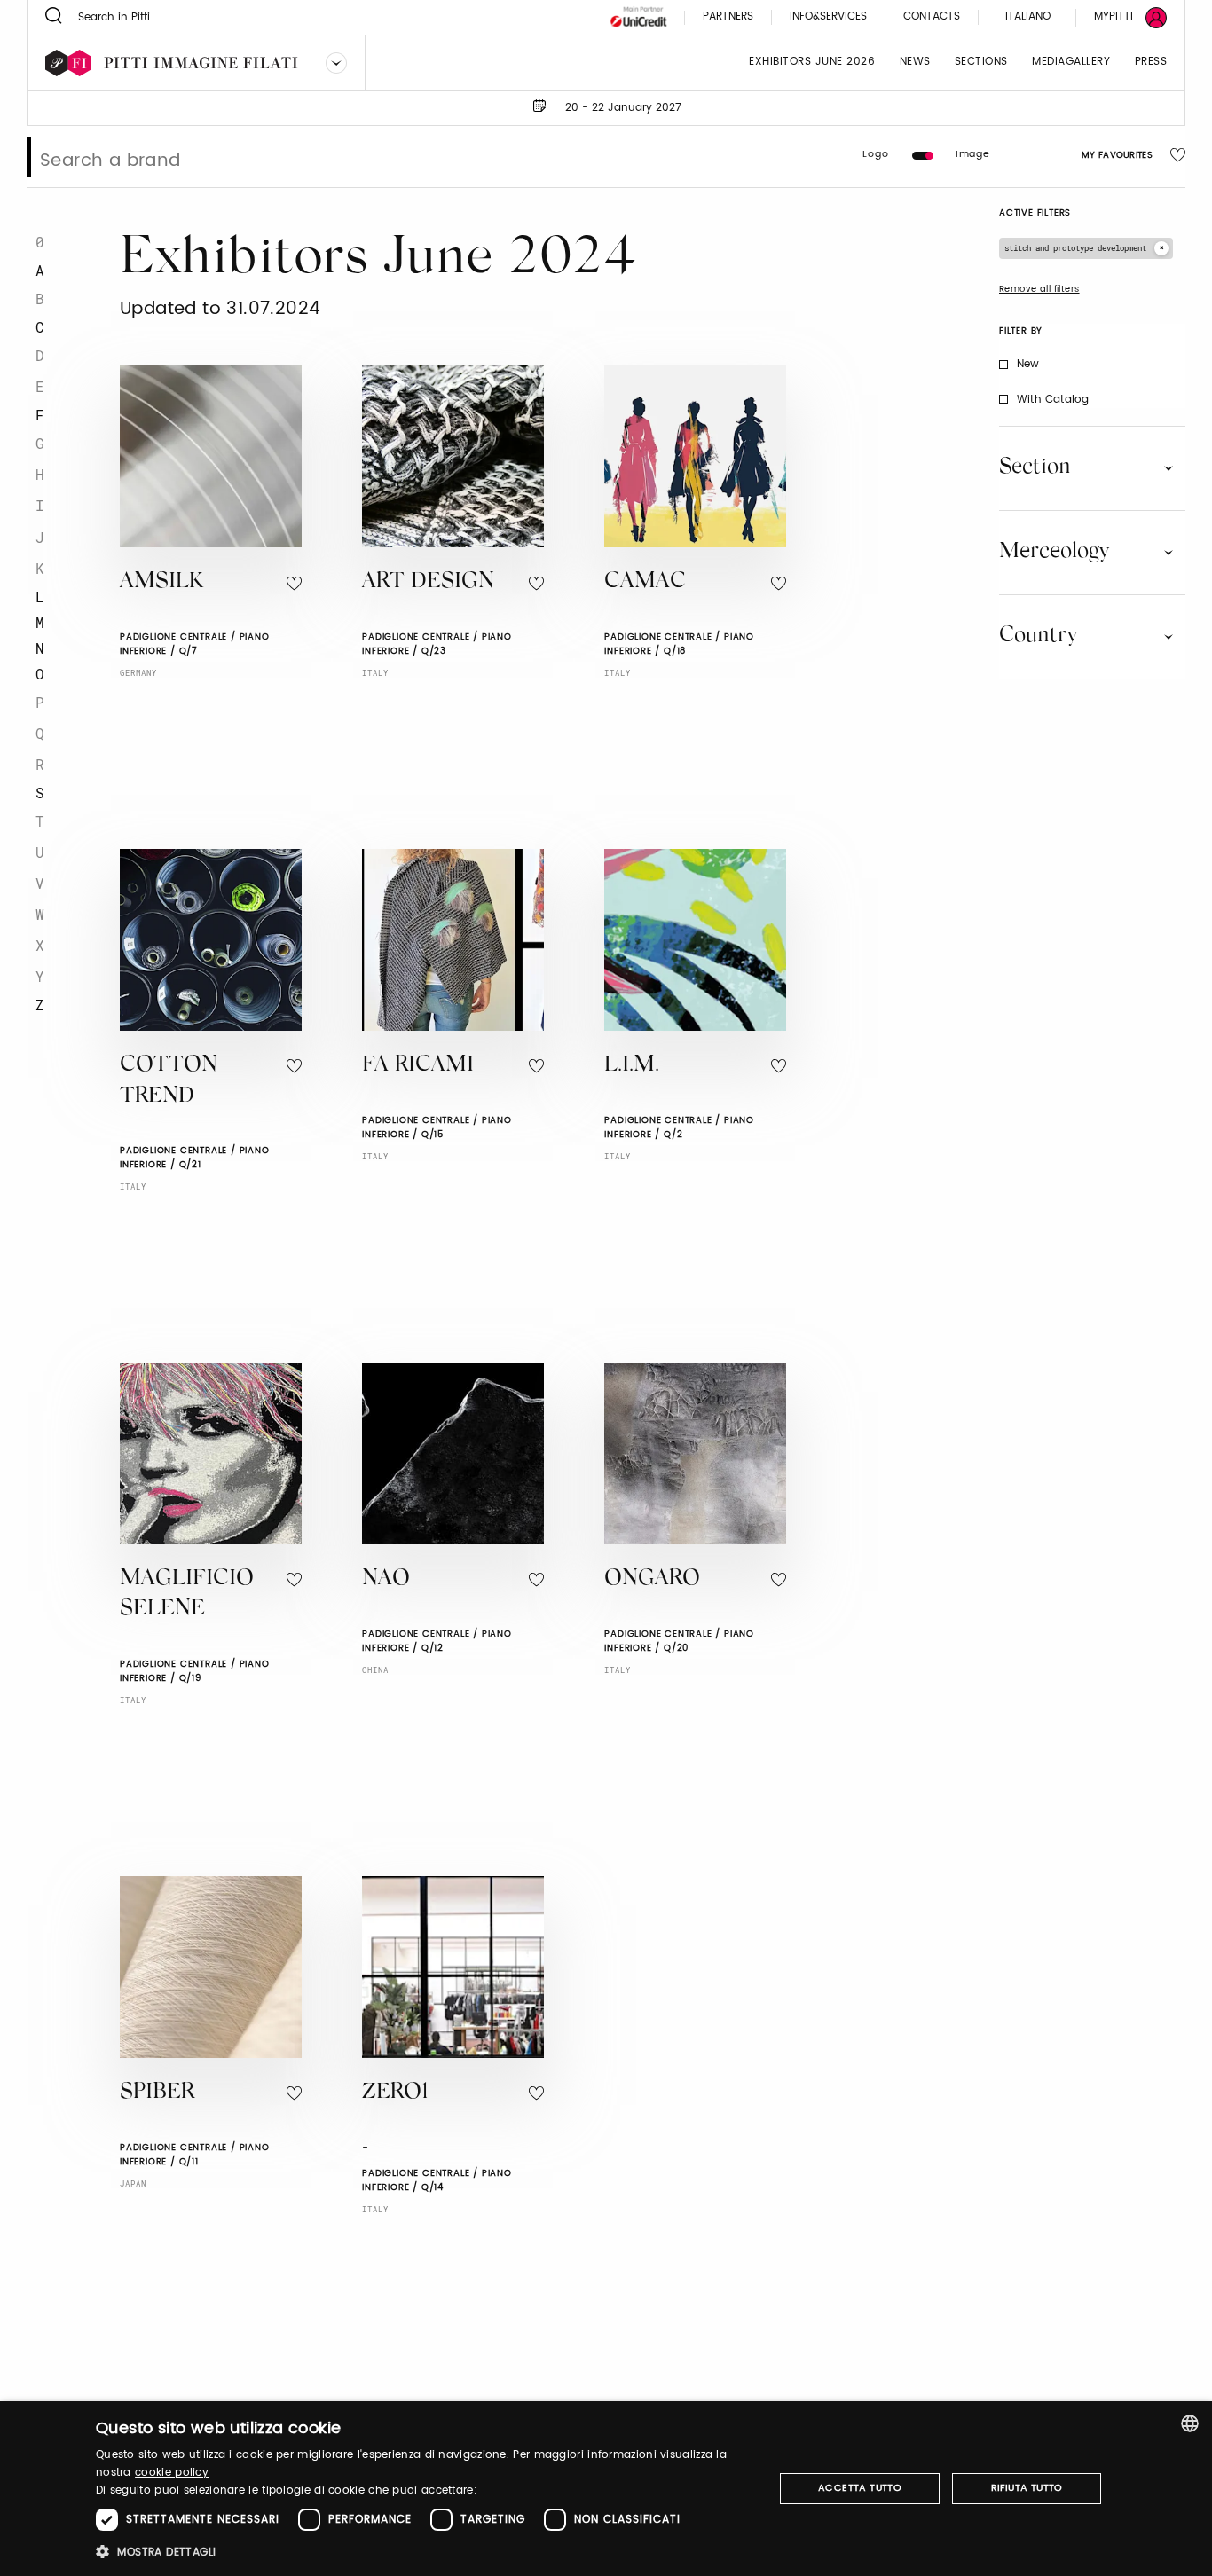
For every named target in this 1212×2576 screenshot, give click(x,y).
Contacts (932, 17)
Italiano (1028, 16)
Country (1038, 636)
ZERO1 (395, 2093)
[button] (425, 2552)
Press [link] (1151, 63)
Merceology (1054, 552)
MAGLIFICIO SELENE (187, 1595)
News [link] (915, 63)
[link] (1120, 17)
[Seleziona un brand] (336, 63)
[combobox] (1190, 2423)
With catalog (1053, 400)
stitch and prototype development (1075, 248)
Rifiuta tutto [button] (1027, 2488)
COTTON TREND (169, 1081)
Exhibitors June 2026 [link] (812, 63)
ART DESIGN (428, 582)
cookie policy (172, 2473)
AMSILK (161, 582)
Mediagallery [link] (1071, 63)
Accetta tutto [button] (860, 2488)
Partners (728, 17)
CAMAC (645, 582)
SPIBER (157, 2093)
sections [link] (981, 63)
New (1028, 364)
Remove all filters (1039, 289)
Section (1035, 467)
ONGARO (652, 1579)
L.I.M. (632, 1066)
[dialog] (606, 2489)
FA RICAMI (418, 1066)
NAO (386, 1579)
